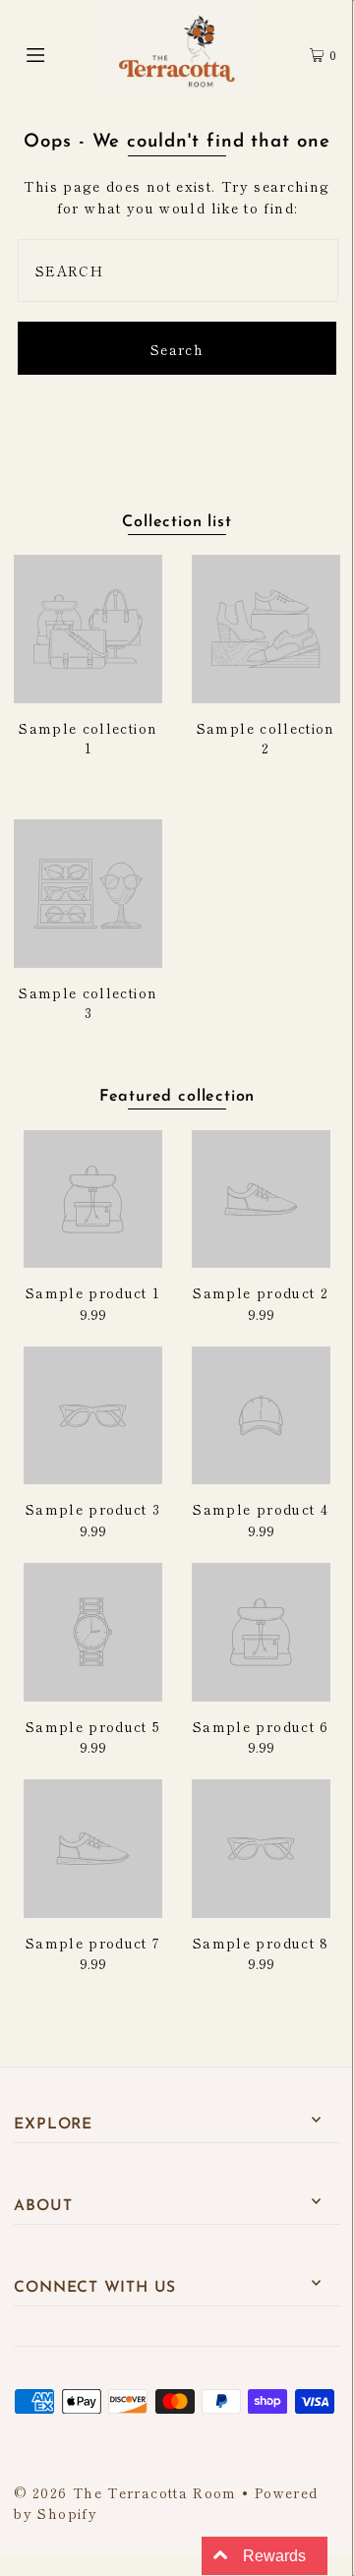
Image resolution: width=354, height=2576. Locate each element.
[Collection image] (88, 694)
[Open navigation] (57, 52)
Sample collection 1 (88, 738)
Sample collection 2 (266, 738)
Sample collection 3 (88, 1002)
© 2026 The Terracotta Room (125, 2492)
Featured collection (177, 1097)
